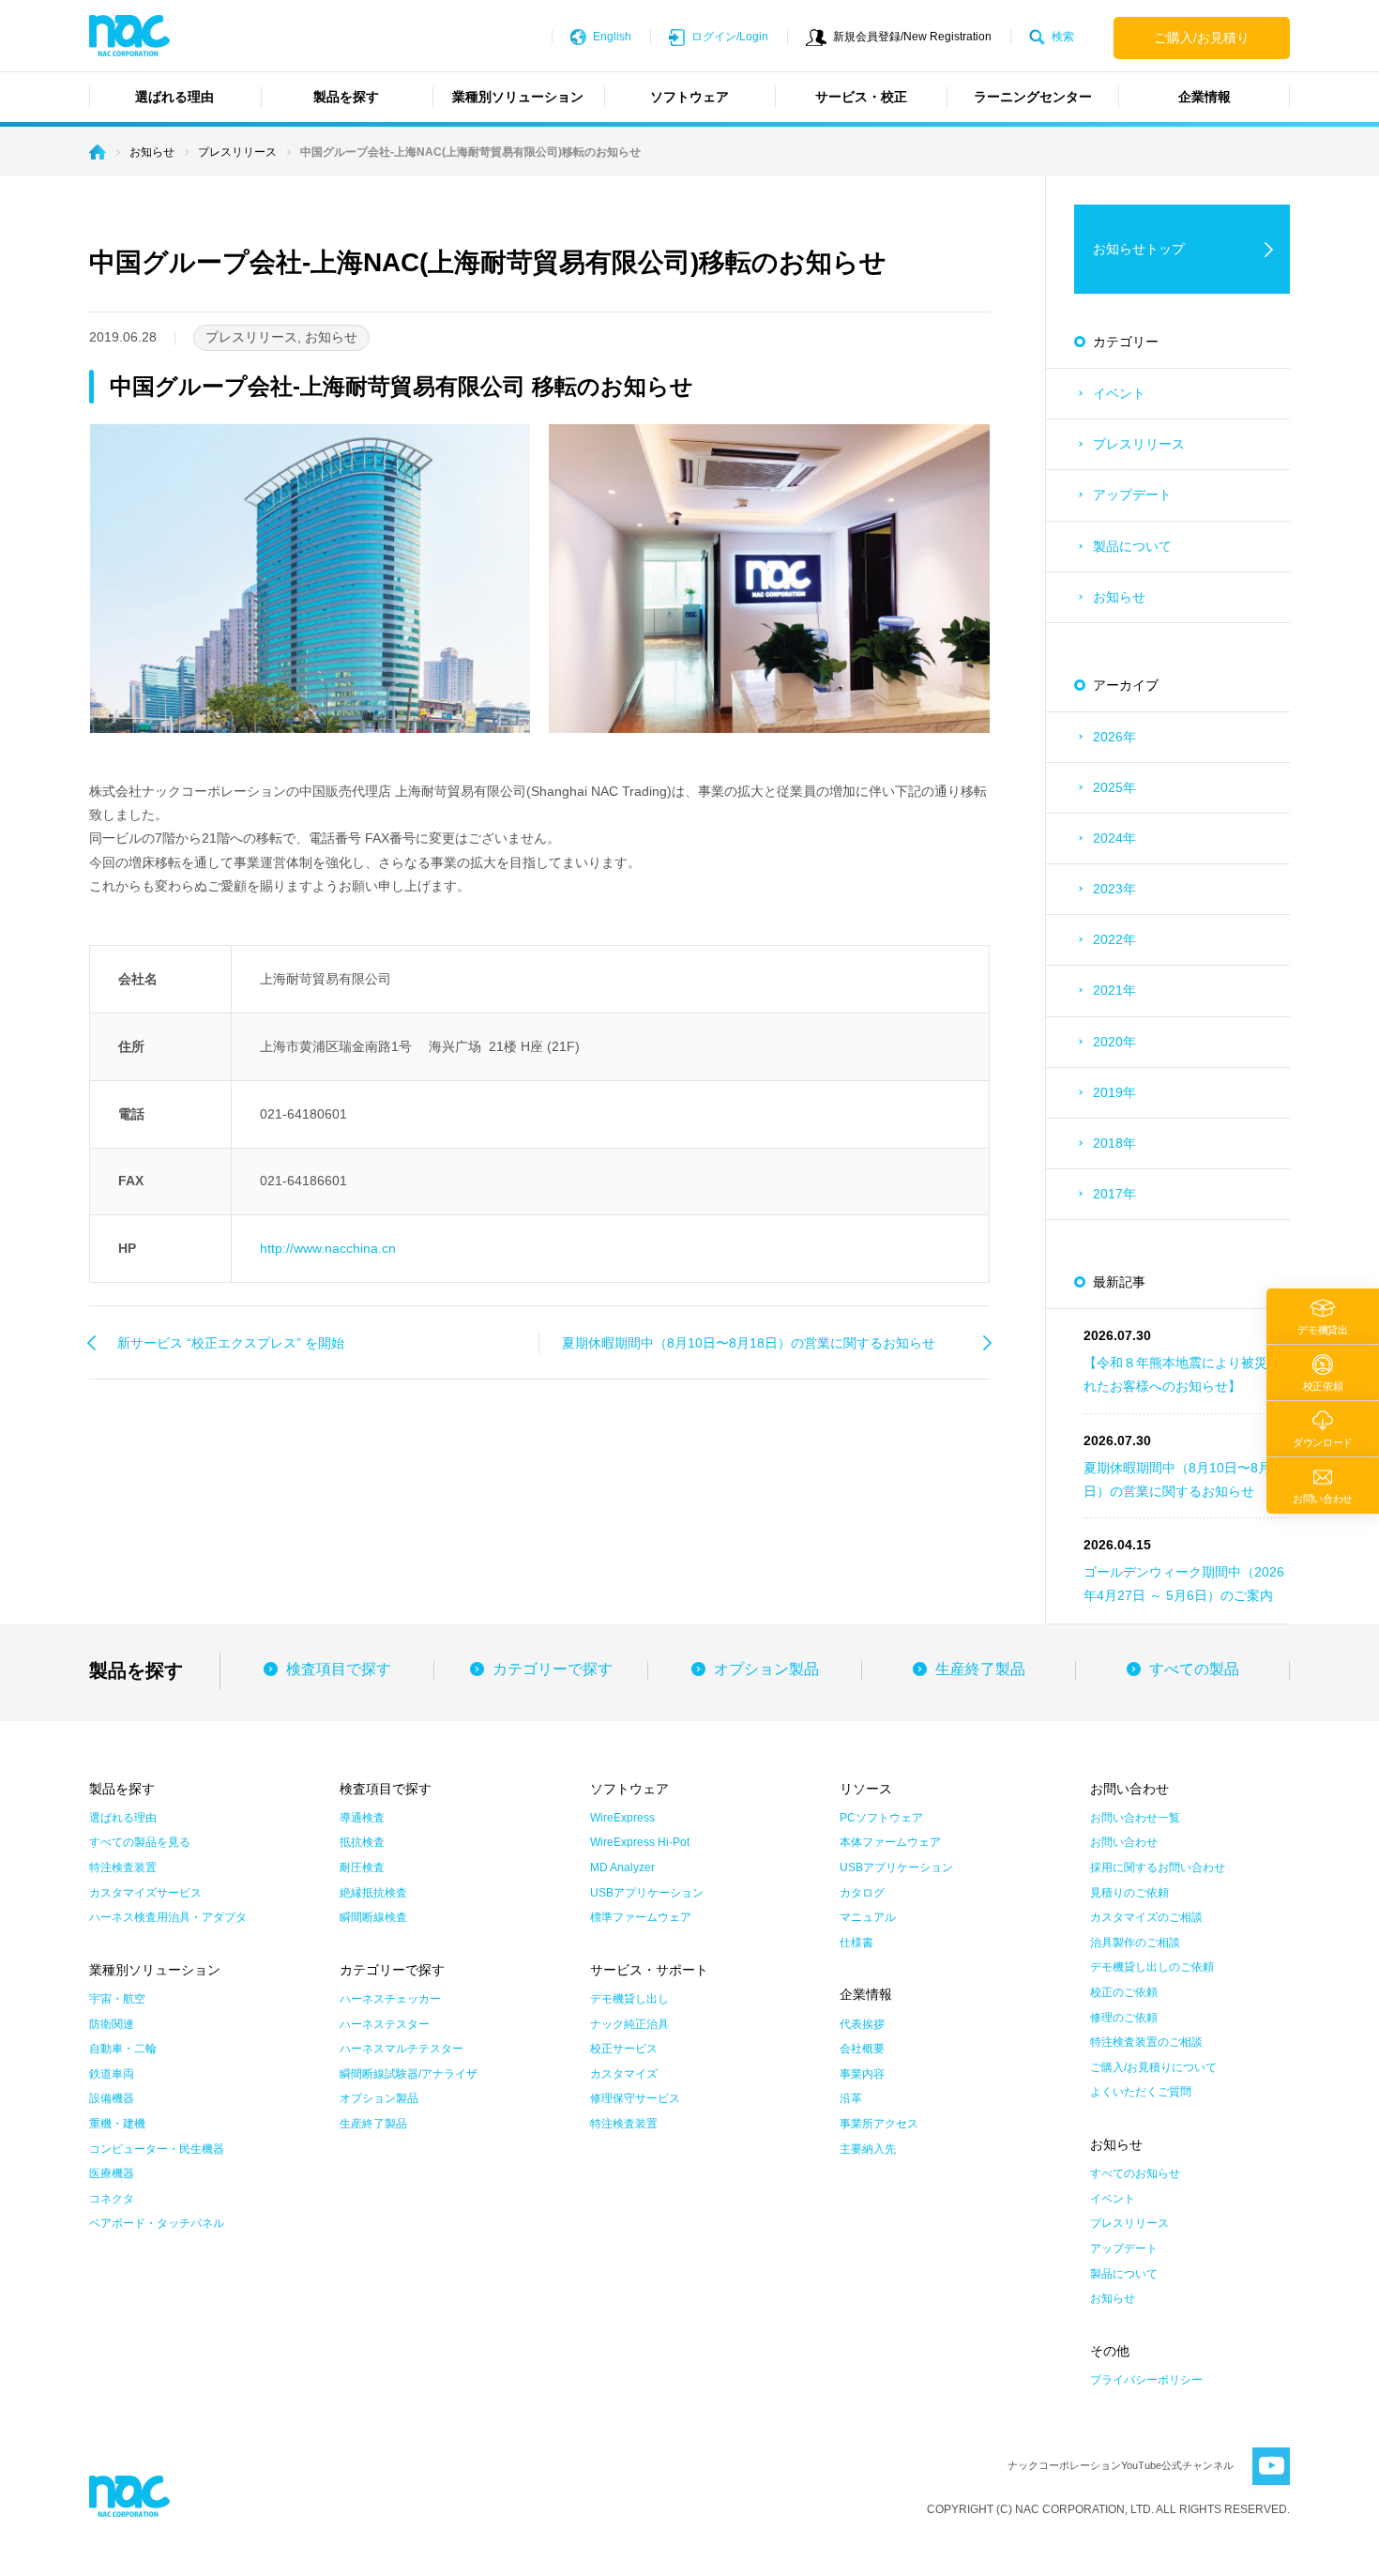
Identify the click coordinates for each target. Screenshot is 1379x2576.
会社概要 (862, 2049)
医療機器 (112, 2173)
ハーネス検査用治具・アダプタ (168, 1917)
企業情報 (1205, 97)
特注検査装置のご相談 (1146, 2042)
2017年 (1114, 1194)
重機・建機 (117, 2124)
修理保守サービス (635, 2098)
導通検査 (362, 1818)
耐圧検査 (362, 1867)
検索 (1063, 37)
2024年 (1114, 838)
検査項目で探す (339, 1669)
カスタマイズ (624, 2074)
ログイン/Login (730, 37)
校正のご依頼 (1124, 1992)
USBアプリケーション (647, 1893)
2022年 (1114, 939)
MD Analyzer (622, 1867)
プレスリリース (1139, 444)
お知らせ (1119, 597)
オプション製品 (766, 1669)
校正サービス (624, 2049)
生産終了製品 (980, 1669)
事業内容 (862, 2074)
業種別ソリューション (518, 97)
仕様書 (856, 1943)
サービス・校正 (861, 97)
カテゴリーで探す (553, 1669)
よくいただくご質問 (1141, 2092)
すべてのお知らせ (1135, 2173)
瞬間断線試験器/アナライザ (409, 2074)
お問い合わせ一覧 (1135, 1818)
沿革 (851, 2098)
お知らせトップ (1139, 249)
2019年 (1114, 1092)
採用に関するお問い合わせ (1158, 1867)
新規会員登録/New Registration (912, 37)
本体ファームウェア (890, 1842)
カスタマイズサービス (145, 1893)
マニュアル (868, 1917)
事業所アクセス (879, 2124)
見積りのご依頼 (1129, 1893)
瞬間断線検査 (373, 1917)
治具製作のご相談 (1135, 1943)
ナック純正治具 (629, 2024)
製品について (1132, 546)
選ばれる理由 (174, 97)
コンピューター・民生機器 (157, 2149)
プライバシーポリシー (1146, 2380)
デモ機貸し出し (629, 1999)
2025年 (1114, 787)
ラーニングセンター (1033, 97)
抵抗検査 (362, 1842)
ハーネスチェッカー (390, 1999)
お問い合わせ (1124, 1842)
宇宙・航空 (117, 1999)
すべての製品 (1194, 1669)
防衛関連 (112, 2024)
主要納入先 (868, 2149)
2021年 (1114, 990)
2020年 (1114, 1042)
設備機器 (112, 2098)
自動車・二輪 (123, 2049)
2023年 (1114, 889)
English (612, 37)
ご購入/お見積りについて (1153, 2067)
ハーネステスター (385, 2024)
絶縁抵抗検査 (373, 1893)
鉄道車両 (112, 2074)
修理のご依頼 (1124, 2018)
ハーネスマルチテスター (402, 2049)
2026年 (1114, 737)
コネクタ (112, 2199)
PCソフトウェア (881, 1818)
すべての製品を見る (140, 1842)
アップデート (1132, 495)
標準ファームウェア (641, 1917)
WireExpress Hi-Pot (640, 1842)
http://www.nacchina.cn (328, 1248)
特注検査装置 (123, 1867)
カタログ (862, 1893)
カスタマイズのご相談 (1146, 1917)
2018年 (1114, 1143)
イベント (1119, 393)
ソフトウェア (689, 97)
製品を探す (346, 97)
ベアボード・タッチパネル (157, 2223)
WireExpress (622, 1818)
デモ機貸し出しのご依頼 (1152, 1967)
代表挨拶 (862, 2024)
